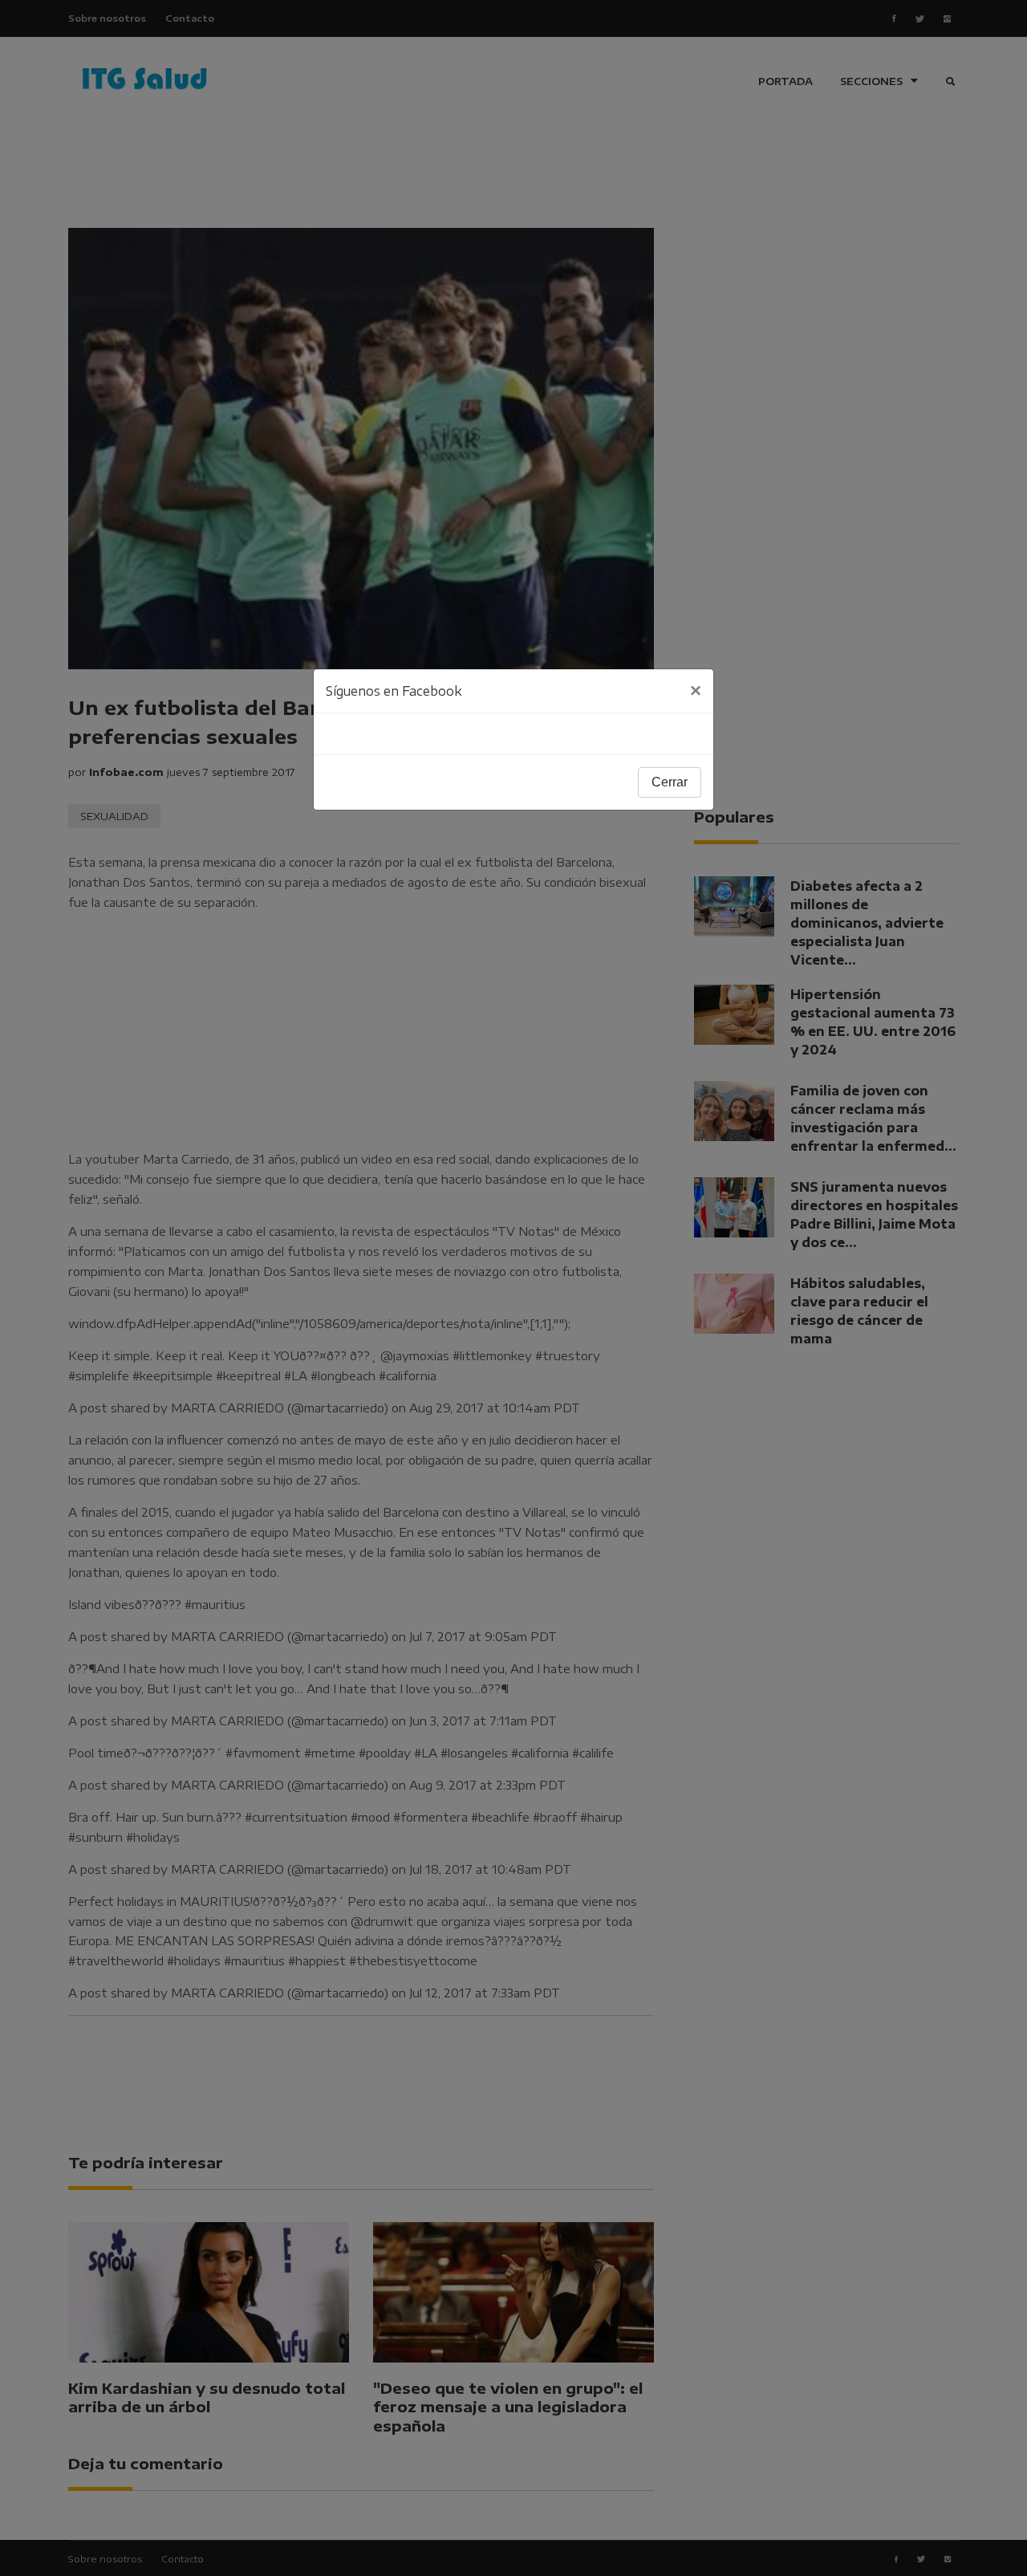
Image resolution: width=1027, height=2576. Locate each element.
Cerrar (670, 782)
